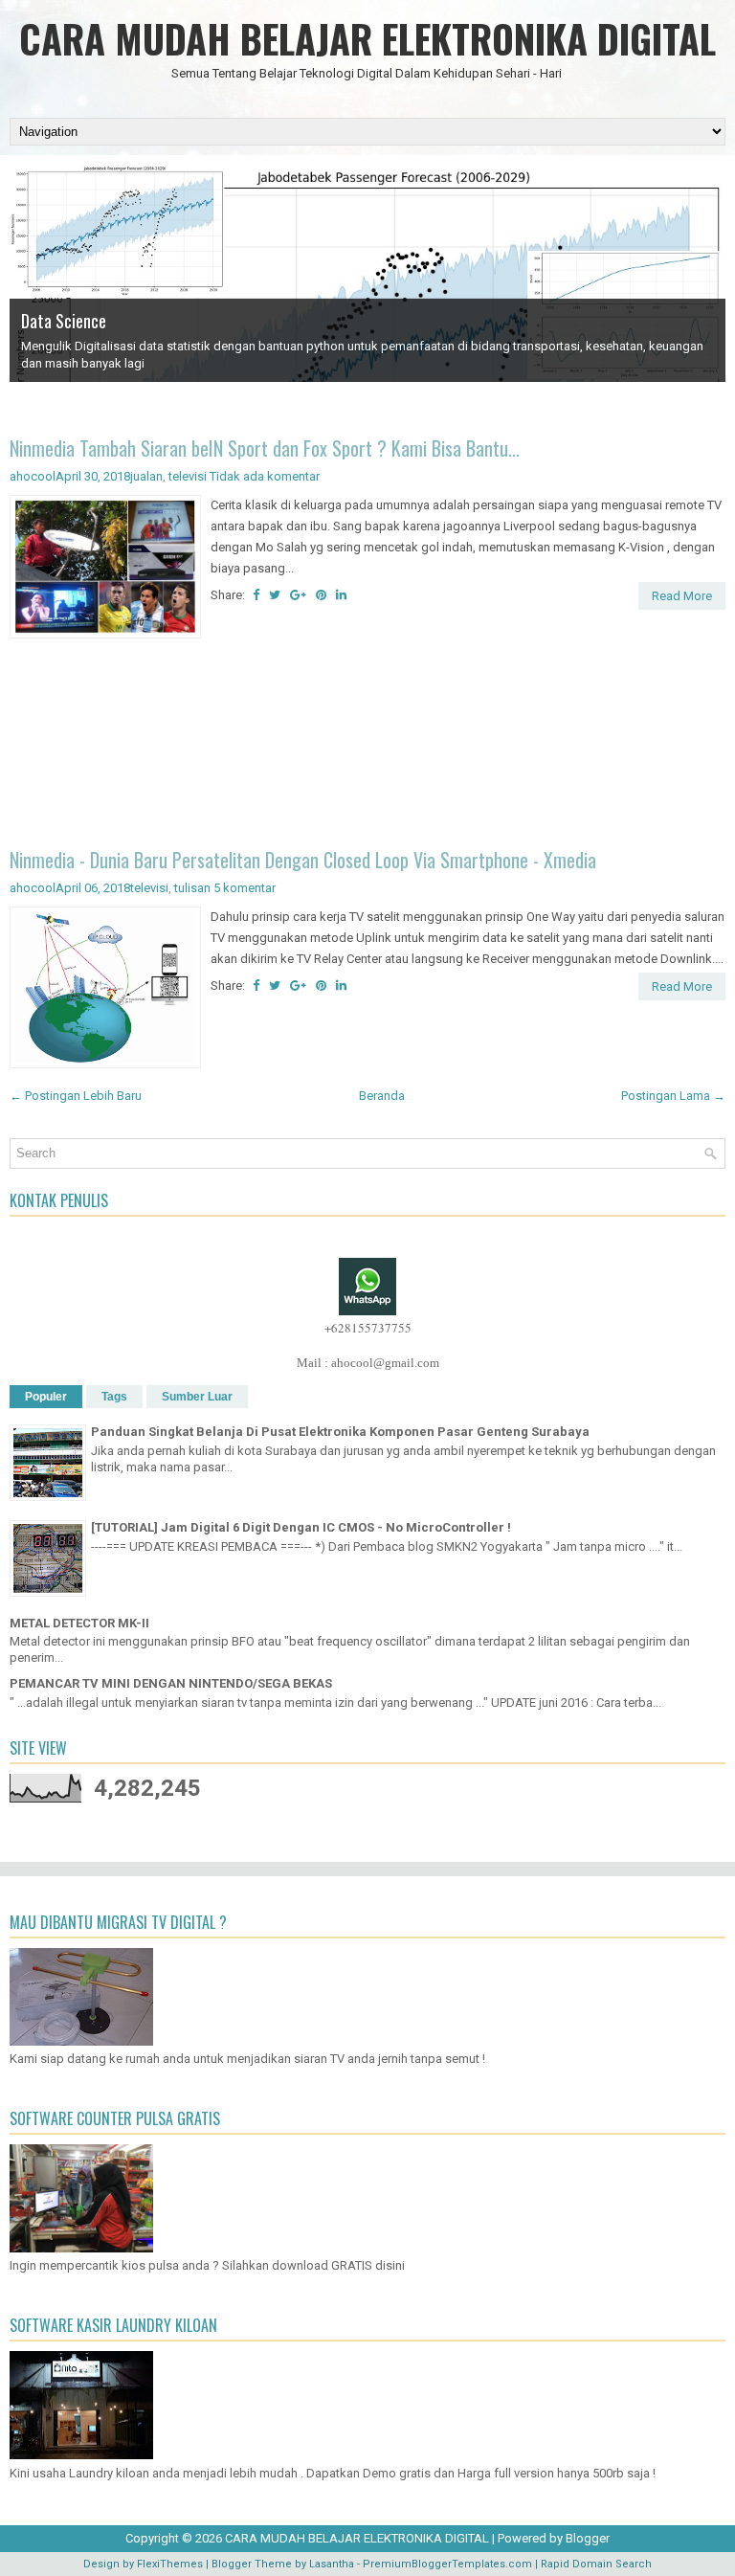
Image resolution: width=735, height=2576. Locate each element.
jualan (146, 476)
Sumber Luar (197, 1397)
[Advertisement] (367, 746)
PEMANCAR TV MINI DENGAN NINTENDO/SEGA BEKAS (171, 1683)
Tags (114, 1397)
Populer (46, 1397)
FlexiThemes (170, 2564)
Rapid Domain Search (596, 2564)
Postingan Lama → (673, 1096)
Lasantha (332, 2564)
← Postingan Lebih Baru (76, 1096)
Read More (682, 596)
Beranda (382, 1096)
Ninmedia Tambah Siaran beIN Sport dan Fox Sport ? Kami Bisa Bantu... (265, 448)
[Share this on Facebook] (256, 595)
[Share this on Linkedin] (341, 595)
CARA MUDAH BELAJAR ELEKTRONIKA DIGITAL (367, 38)
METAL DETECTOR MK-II (79, 1623)
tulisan (192, 888)
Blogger (588, 2538)
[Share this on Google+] (298, 595)
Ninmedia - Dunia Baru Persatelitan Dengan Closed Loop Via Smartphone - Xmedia (303, 860)
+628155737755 (368, 1328)
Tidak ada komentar (265, 476)
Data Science (64, 321)
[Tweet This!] (275, 595)
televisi (188, 476)
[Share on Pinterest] (321, 595)
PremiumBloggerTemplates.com (447, 2564)
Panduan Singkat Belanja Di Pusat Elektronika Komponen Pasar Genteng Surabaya (340, 1432)
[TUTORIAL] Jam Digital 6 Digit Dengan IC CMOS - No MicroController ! (301, 1527)
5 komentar (245, 888)
